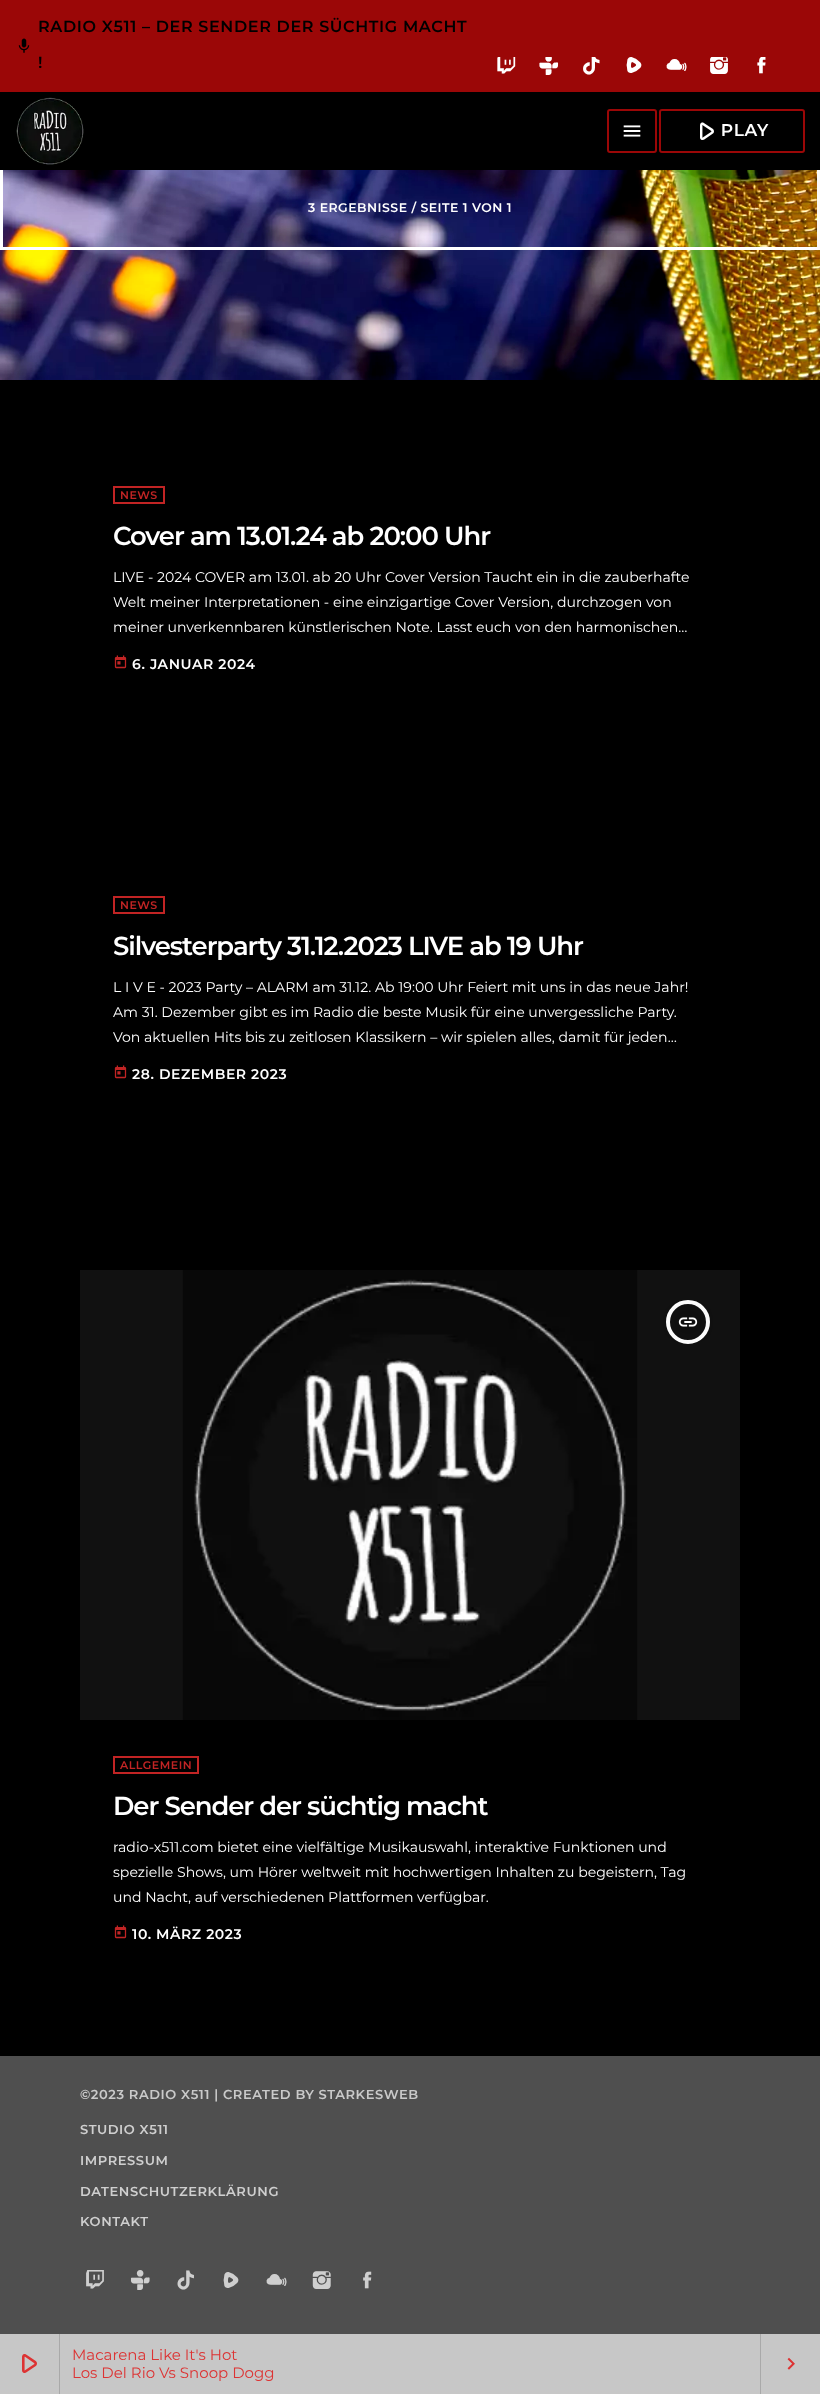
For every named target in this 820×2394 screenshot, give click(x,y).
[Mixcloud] (676, 69)
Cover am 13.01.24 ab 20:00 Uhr (301, 536)
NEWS (139, 495)
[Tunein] (549, 69)
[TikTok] (591, 69)
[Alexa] (794, 79)
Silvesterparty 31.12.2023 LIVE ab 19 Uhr (348, 946)
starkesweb (369, 2095)
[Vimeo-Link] (50, 131)
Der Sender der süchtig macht (300, 1806)
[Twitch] (506, 69)
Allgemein (156, 1765)
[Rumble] (634, 69)
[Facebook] (761, 69)
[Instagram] (719, 69)
